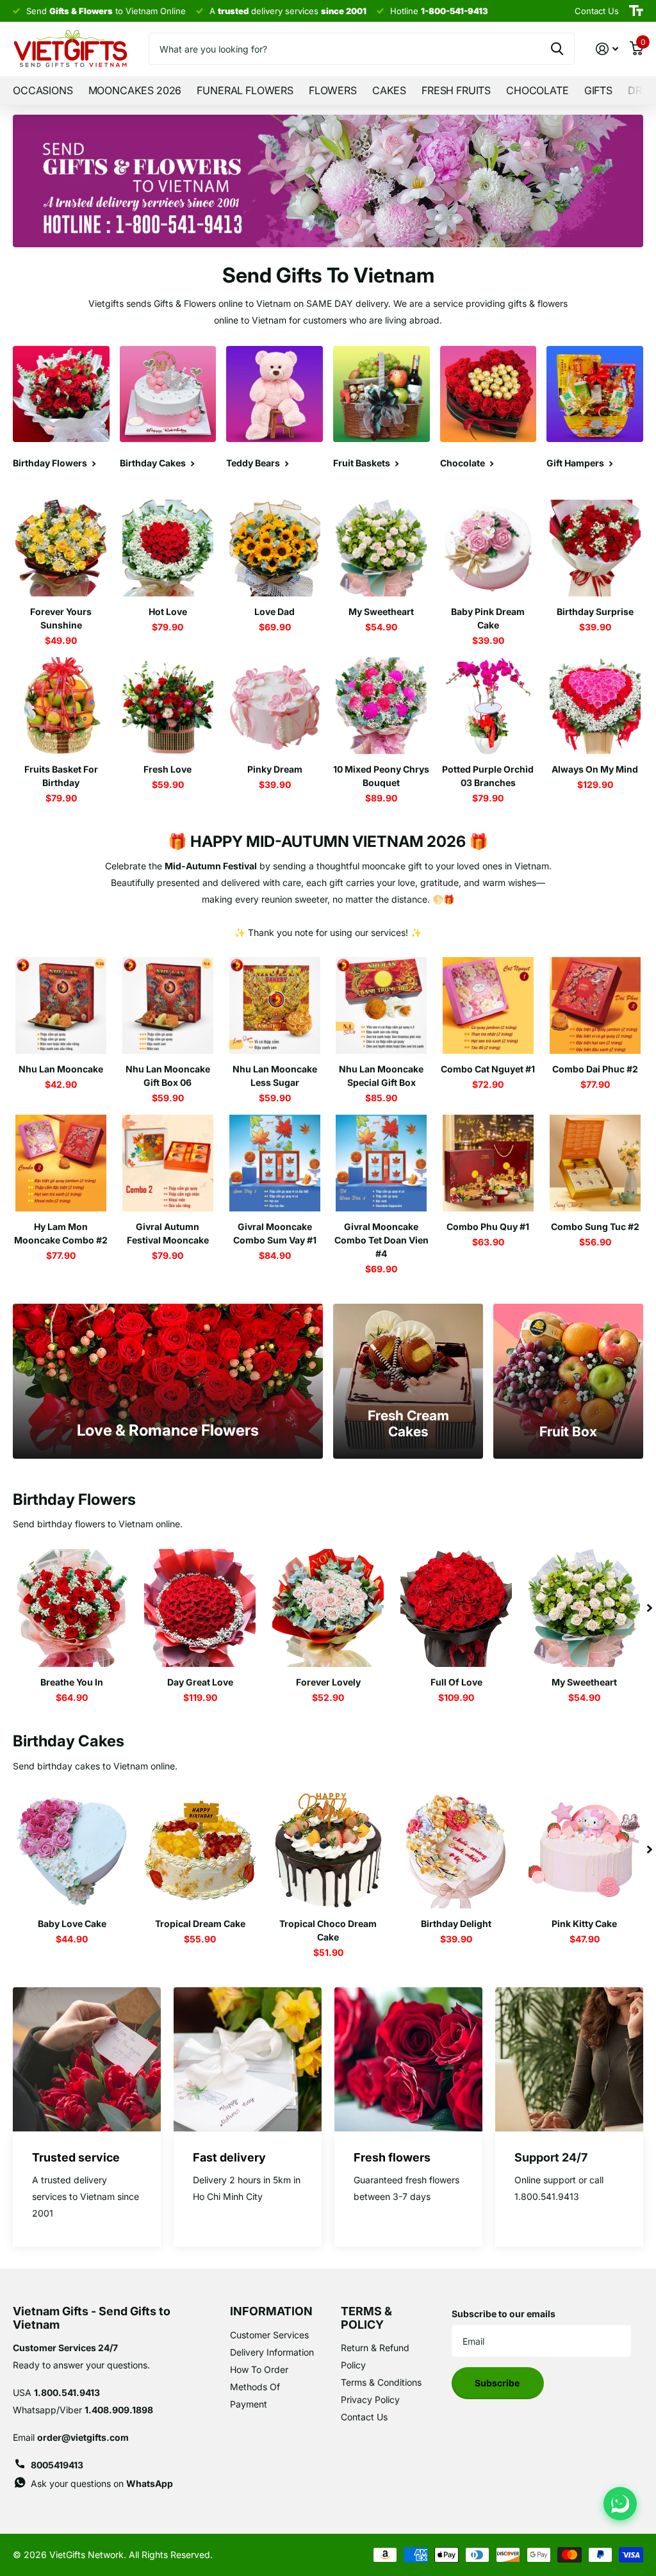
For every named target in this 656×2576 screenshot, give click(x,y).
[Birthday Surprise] (595, 548)
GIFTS (598, 90)
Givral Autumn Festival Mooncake (168, 1233)
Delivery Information (272, 2352)
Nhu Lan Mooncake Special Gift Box (381, 1076)
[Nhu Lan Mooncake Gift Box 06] (168, 1005)
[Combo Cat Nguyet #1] (488, 1005)
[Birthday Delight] (456, 1850)
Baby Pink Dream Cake (488, 618)
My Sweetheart (381, 611)
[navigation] (650, 1608)
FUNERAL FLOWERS (245, 90)
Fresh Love (168, 769)
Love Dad (275, 611)
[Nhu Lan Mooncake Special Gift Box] (381, 1005)
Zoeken (557, 49)
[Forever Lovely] (328, 1608)
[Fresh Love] (168, 706)
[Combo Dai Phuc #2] (595, 1005)
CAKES (389, 90)
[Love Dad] (275, 548)
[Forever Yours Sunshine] (61, 548)
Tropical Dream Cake (200, 1924)
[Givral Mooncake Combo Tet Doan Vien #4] (381, 1163)
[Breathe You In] (72, 1608)
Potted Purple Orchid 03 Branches (488, 776)
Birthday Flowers (74, 1499)
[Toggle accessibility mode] (636, 11)
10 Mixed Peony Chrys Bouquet (381, 776)
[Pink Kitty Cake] (584, 1850)
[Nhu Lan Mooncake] (61, 1005)
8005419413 (57, 2465)
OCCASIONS (43, 90)
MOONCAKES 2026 (135, 90)
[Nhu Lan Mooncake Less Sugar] (275, 1005)
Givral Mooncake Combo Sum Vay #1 (275, 1233)
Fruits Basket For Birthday (61, 776)
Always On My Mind (595, 769)
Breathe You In (72, 1682)
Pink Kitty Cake (584, 1924)
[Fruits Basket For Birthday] (61, 706)
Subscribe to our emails (504, 2314)
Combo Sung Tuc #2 (595, 1226)
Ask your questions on (102, 2483)
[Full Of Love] (456, 1608)
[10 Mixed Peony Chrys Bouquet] (381, 706)
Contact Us (364, 2417)
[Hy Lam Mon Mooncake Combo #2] (61, 1163)
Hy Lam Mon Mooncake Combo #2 (61, 1233)
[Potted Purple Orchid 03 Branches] (488, 706)
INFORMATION (271, 2311)
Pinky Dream (275, 769)
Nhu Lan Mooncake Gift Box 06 (168, 1076)
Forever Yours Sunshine (61, 618)
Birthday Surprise (595, 611)
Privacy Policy (370, 2400)
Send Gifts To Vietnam (328, 275)
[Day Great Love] (200, 1608)
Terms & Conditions (381, 2382)
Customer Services (269, 2335)
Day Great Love (200, 1682)
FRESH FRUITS (456, 90)
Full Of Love (456, 1682)
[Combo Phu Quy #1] (488, 1163)
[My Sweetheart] (381, 548)
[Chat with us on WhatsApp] (620, 2504)
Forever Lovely (328, 1682)
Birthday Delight (456, 1924)
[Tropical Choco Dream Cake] (328, 1850)
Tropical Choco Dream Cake (328, 1930)
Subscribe (498, 2383)
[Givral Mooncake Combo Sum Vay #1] (275, 1163)
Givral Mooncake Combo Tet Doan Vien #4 (381, 1240)
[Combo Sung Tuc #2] (595, 1163)
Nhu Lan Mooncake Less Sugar (275, 1076)
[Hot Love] (168, 548)
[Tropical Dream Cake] (200, 1850)
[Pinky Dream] (275, 706)
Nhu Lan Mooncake (61, 1069)
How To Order (259, 2369)
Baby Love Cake (72, 1924)
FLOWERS (333, 90)
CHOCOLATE (537, 90)
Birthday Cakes (69, 1741)
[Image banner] (328, 181)
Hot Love (168, 611)
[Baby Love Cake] (72, 1850)
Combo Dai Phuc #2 (595, 1069)
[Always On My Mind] (595, 706)
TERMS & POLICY (366, 2318)
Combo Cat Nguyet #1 (488, 1069)
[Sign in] (607, 49)
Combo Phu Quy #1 (488, 1226)
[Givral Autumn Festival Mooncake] (168, 1163)
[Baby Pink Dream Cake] (488, 548)
